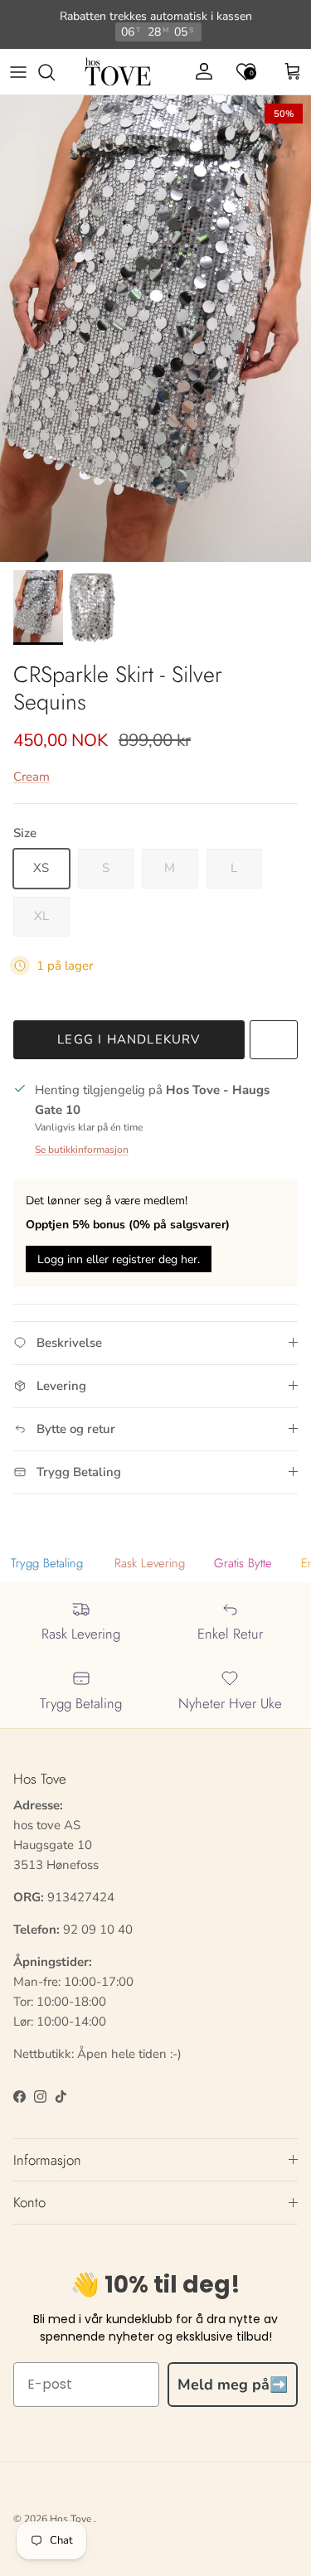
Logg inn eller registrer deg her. (119, 1259)
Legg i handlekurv (129, 1039)
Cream (32, 777)
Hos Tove (70, 2519)
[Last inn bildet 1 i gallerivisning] (155, 329)
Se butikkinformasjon (82, 1150)
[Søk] (55, 72)
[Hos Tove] (118, 72)
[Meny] (18, 72)
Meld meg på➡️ (233, 2385)
